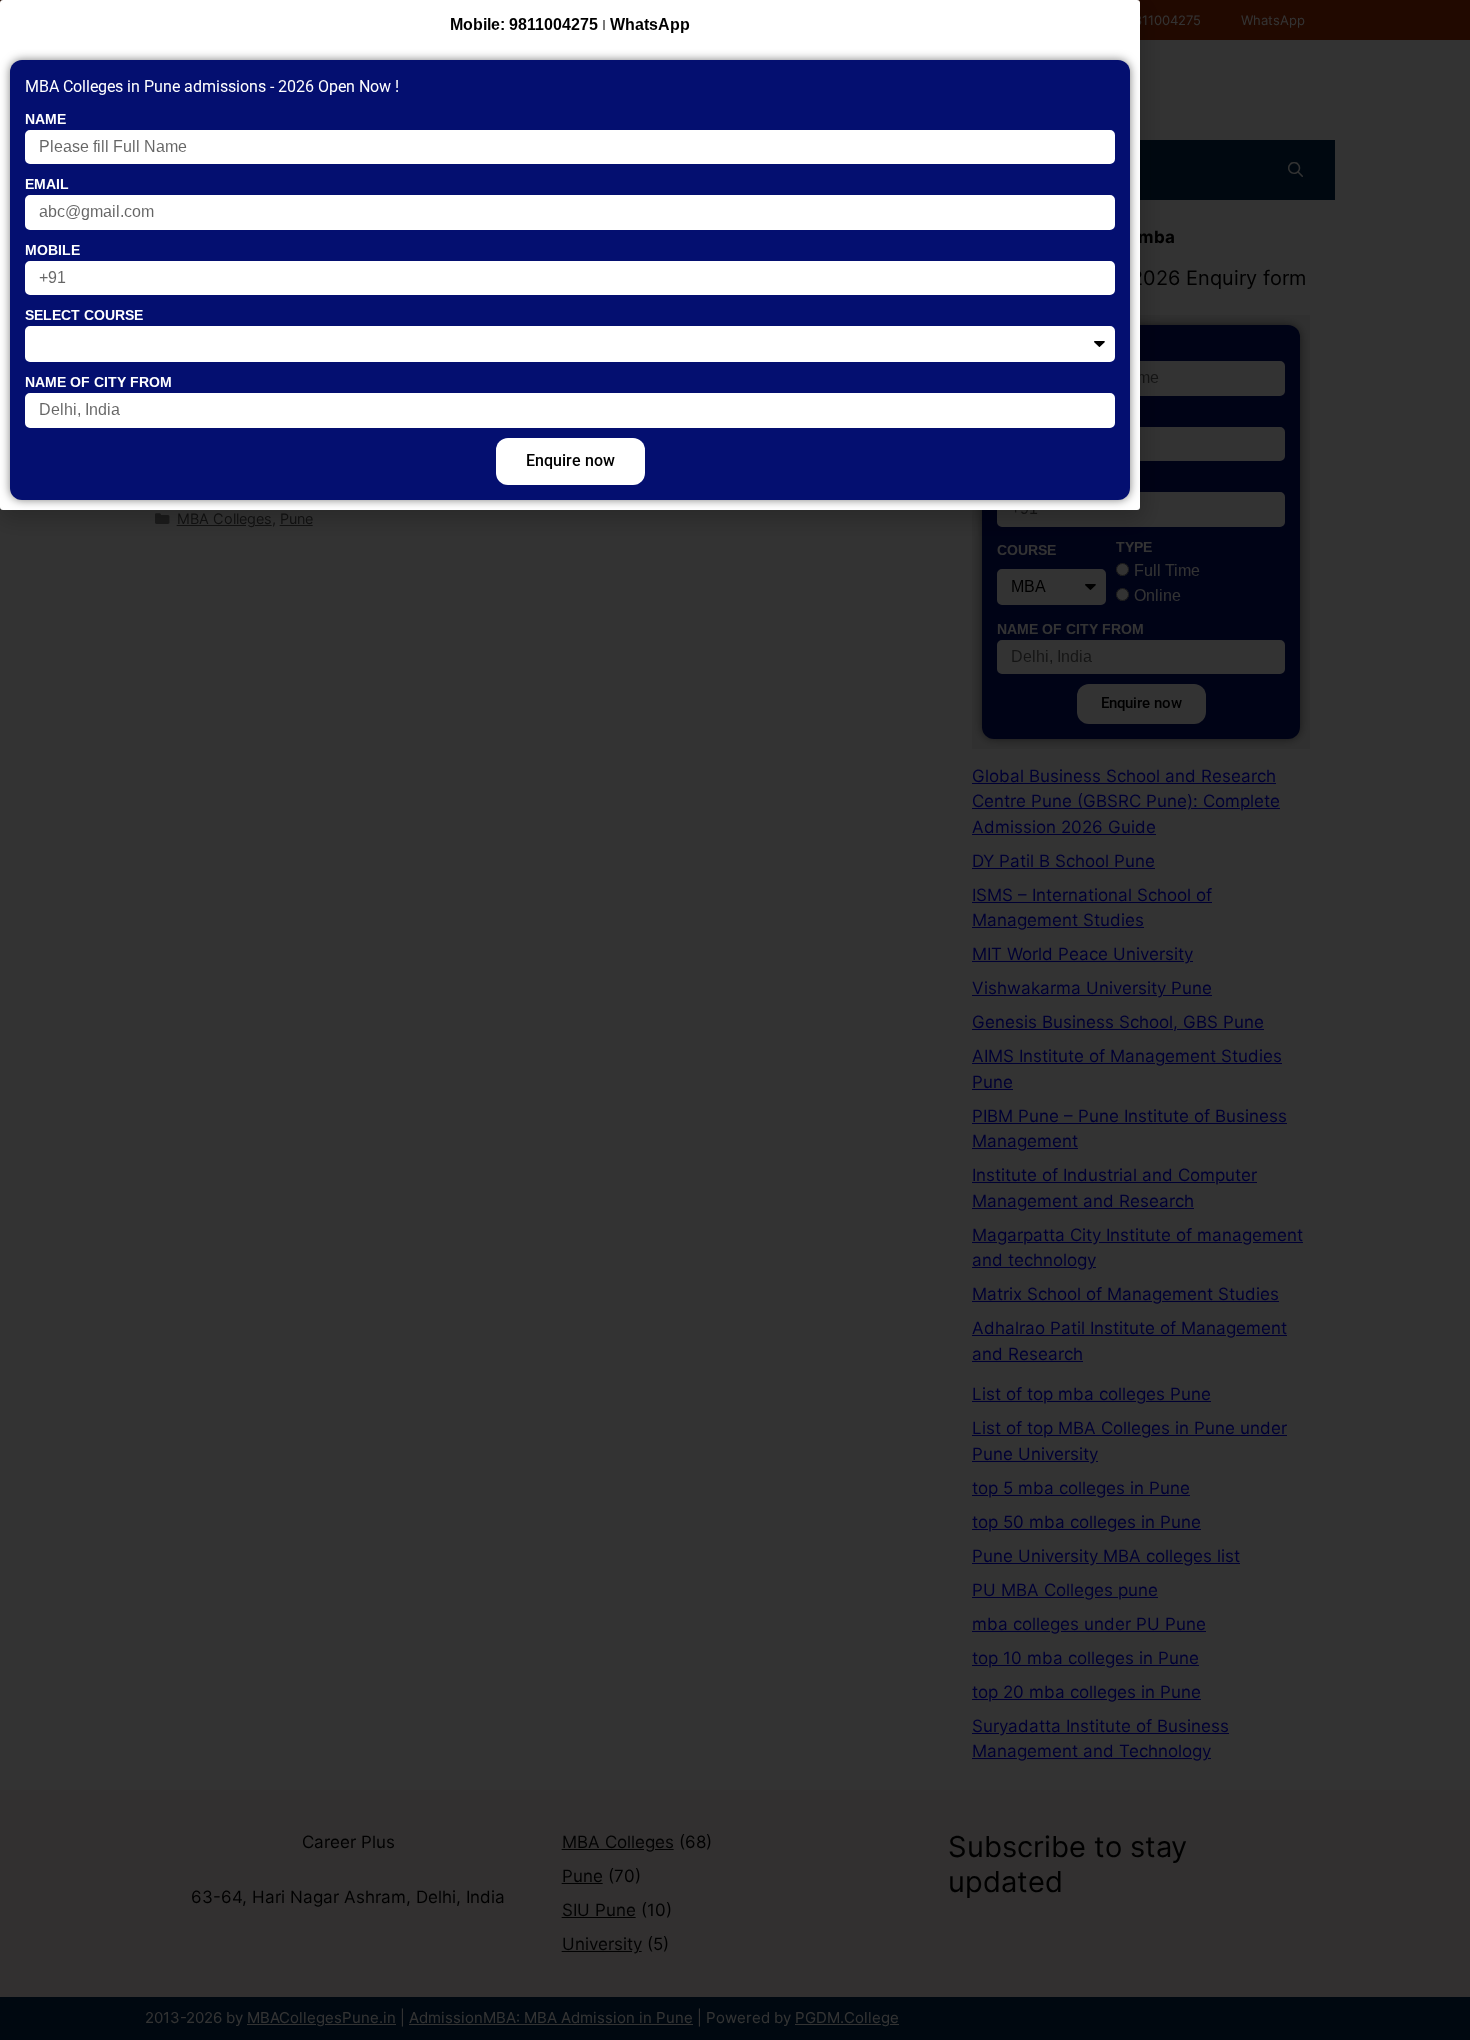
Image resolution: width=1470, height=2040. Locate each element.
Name (45, 119)
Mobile (52, 250)
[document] (735, 1020)
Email (47, 184)
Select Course (84, 315)
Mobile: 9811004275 (524, 24)
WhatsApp (650, 24)
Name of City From (98, 382)
